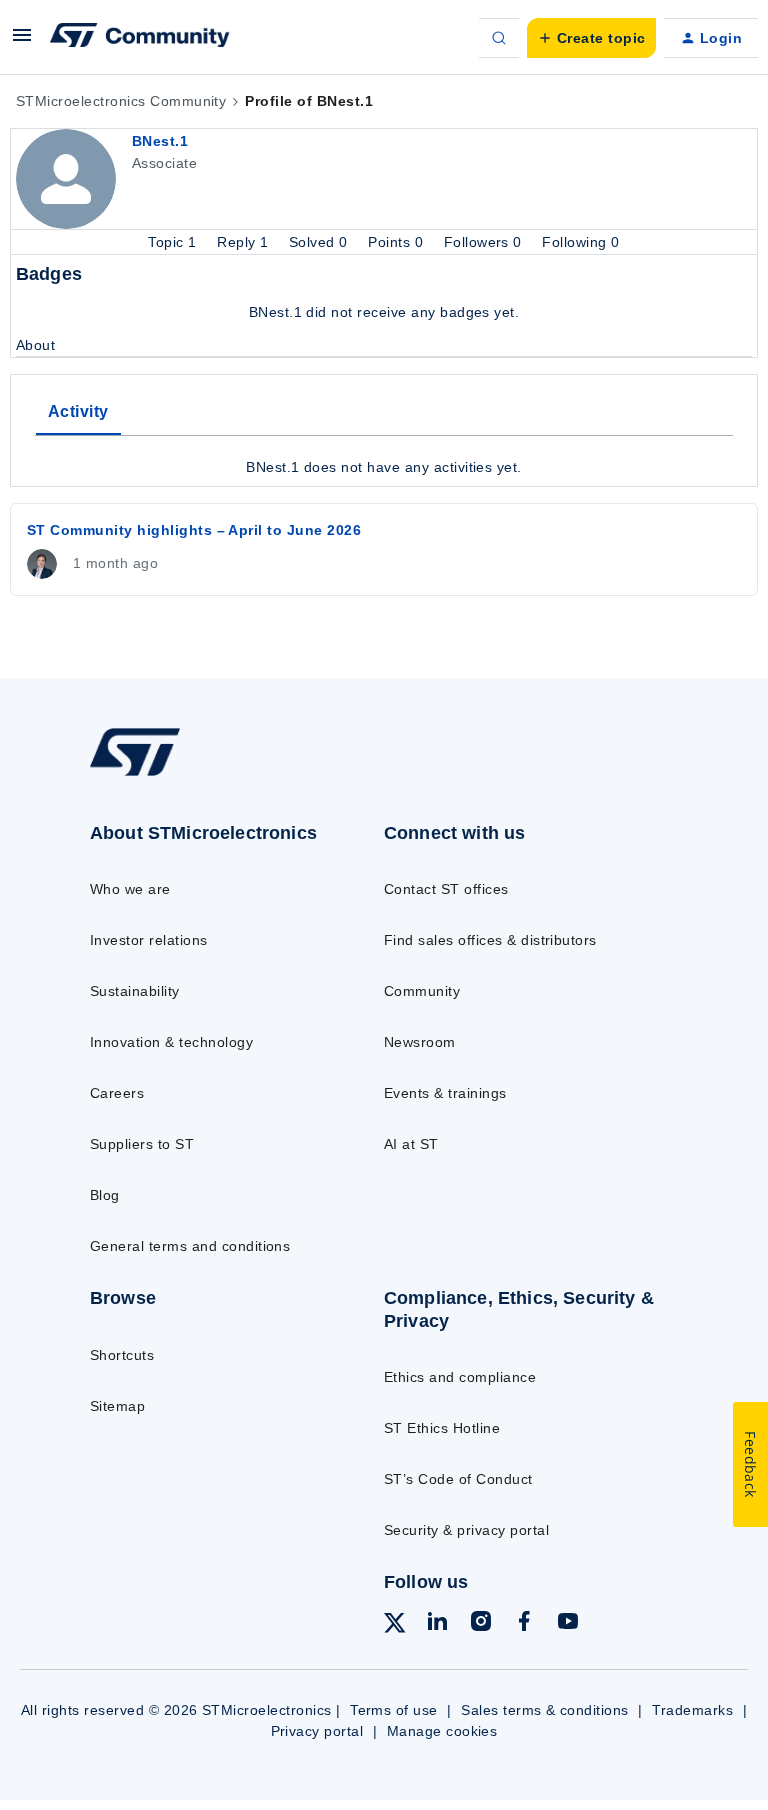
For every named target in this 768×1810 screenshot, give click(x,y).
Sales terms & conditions (545, 1710)
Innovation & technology (171, 1042)
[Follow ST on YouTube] (568, 1624)
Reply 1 (245, 242)
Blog (105, 1195)
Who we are (130, 889)
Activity (78, 411)
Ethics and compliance (460, 1377)
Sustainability (135, 991)
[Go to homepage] (148, 775)
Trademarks (692, 1710)
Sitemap (117, 1406)
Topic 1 (174, 242)
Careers (117, 1093)
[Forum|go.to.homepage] (140, 38)
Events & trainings (445, 1093)
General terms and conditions (190, 1246)
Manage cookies (442, 1731)
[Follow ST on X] (395, 1626)
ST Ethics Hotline (442, 1428)
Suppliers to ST (142, 1144)
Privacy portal (317, 1731)
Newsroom (420, 1042)
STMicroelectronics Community (121, 101)
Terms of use (394, 1710)
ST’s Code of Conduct (458, 1479)
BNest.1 (160, 141)
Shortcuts (122, 1355)
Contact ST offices (446, 889)
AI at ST (411, 1144)
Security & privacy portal (466, 1530)
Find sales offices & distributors (490, 940)
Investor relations (149, 940)
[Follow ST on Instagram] (481, 1624)
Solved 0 (320, 242)
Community (422, 991)
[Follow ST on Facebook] (524, 1624)
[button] (22, 42)
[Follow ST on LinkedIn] (437, 1624)
